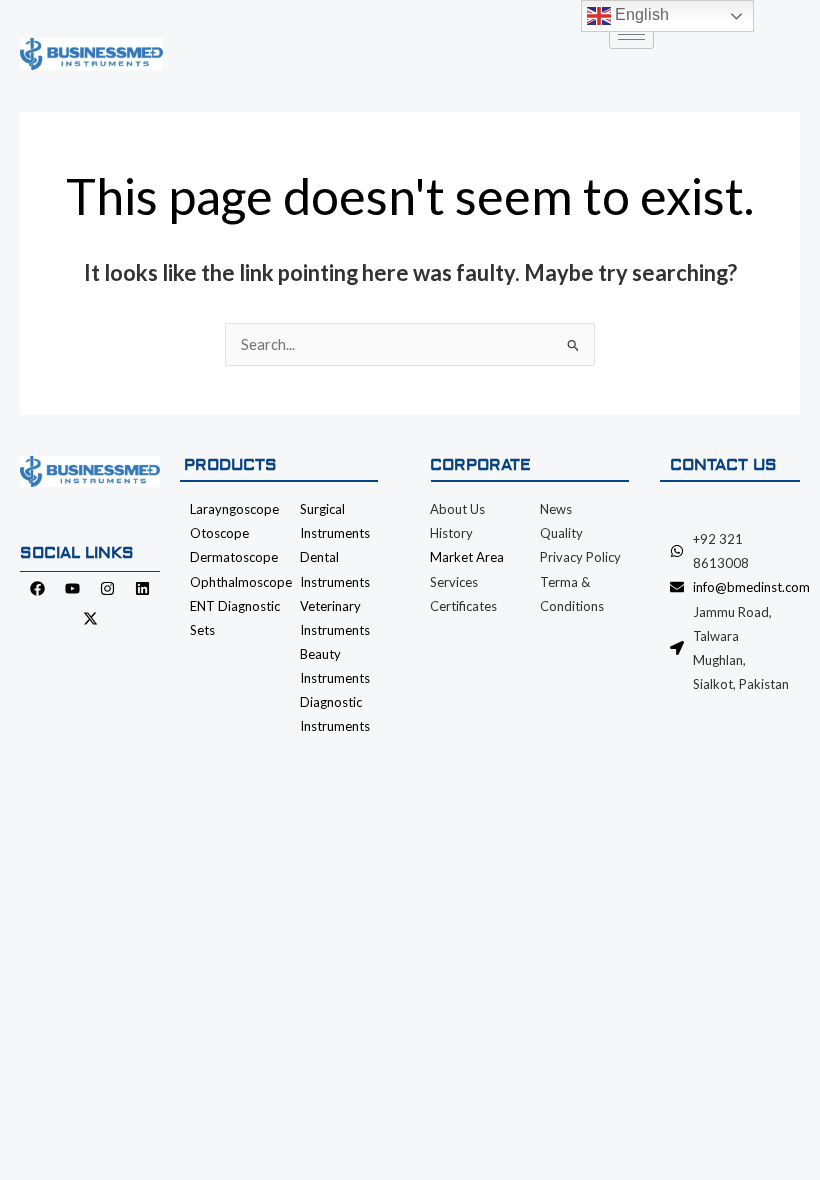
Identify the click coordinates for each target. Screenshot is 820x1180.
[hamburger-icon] (631, 34)
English (640, 14)
